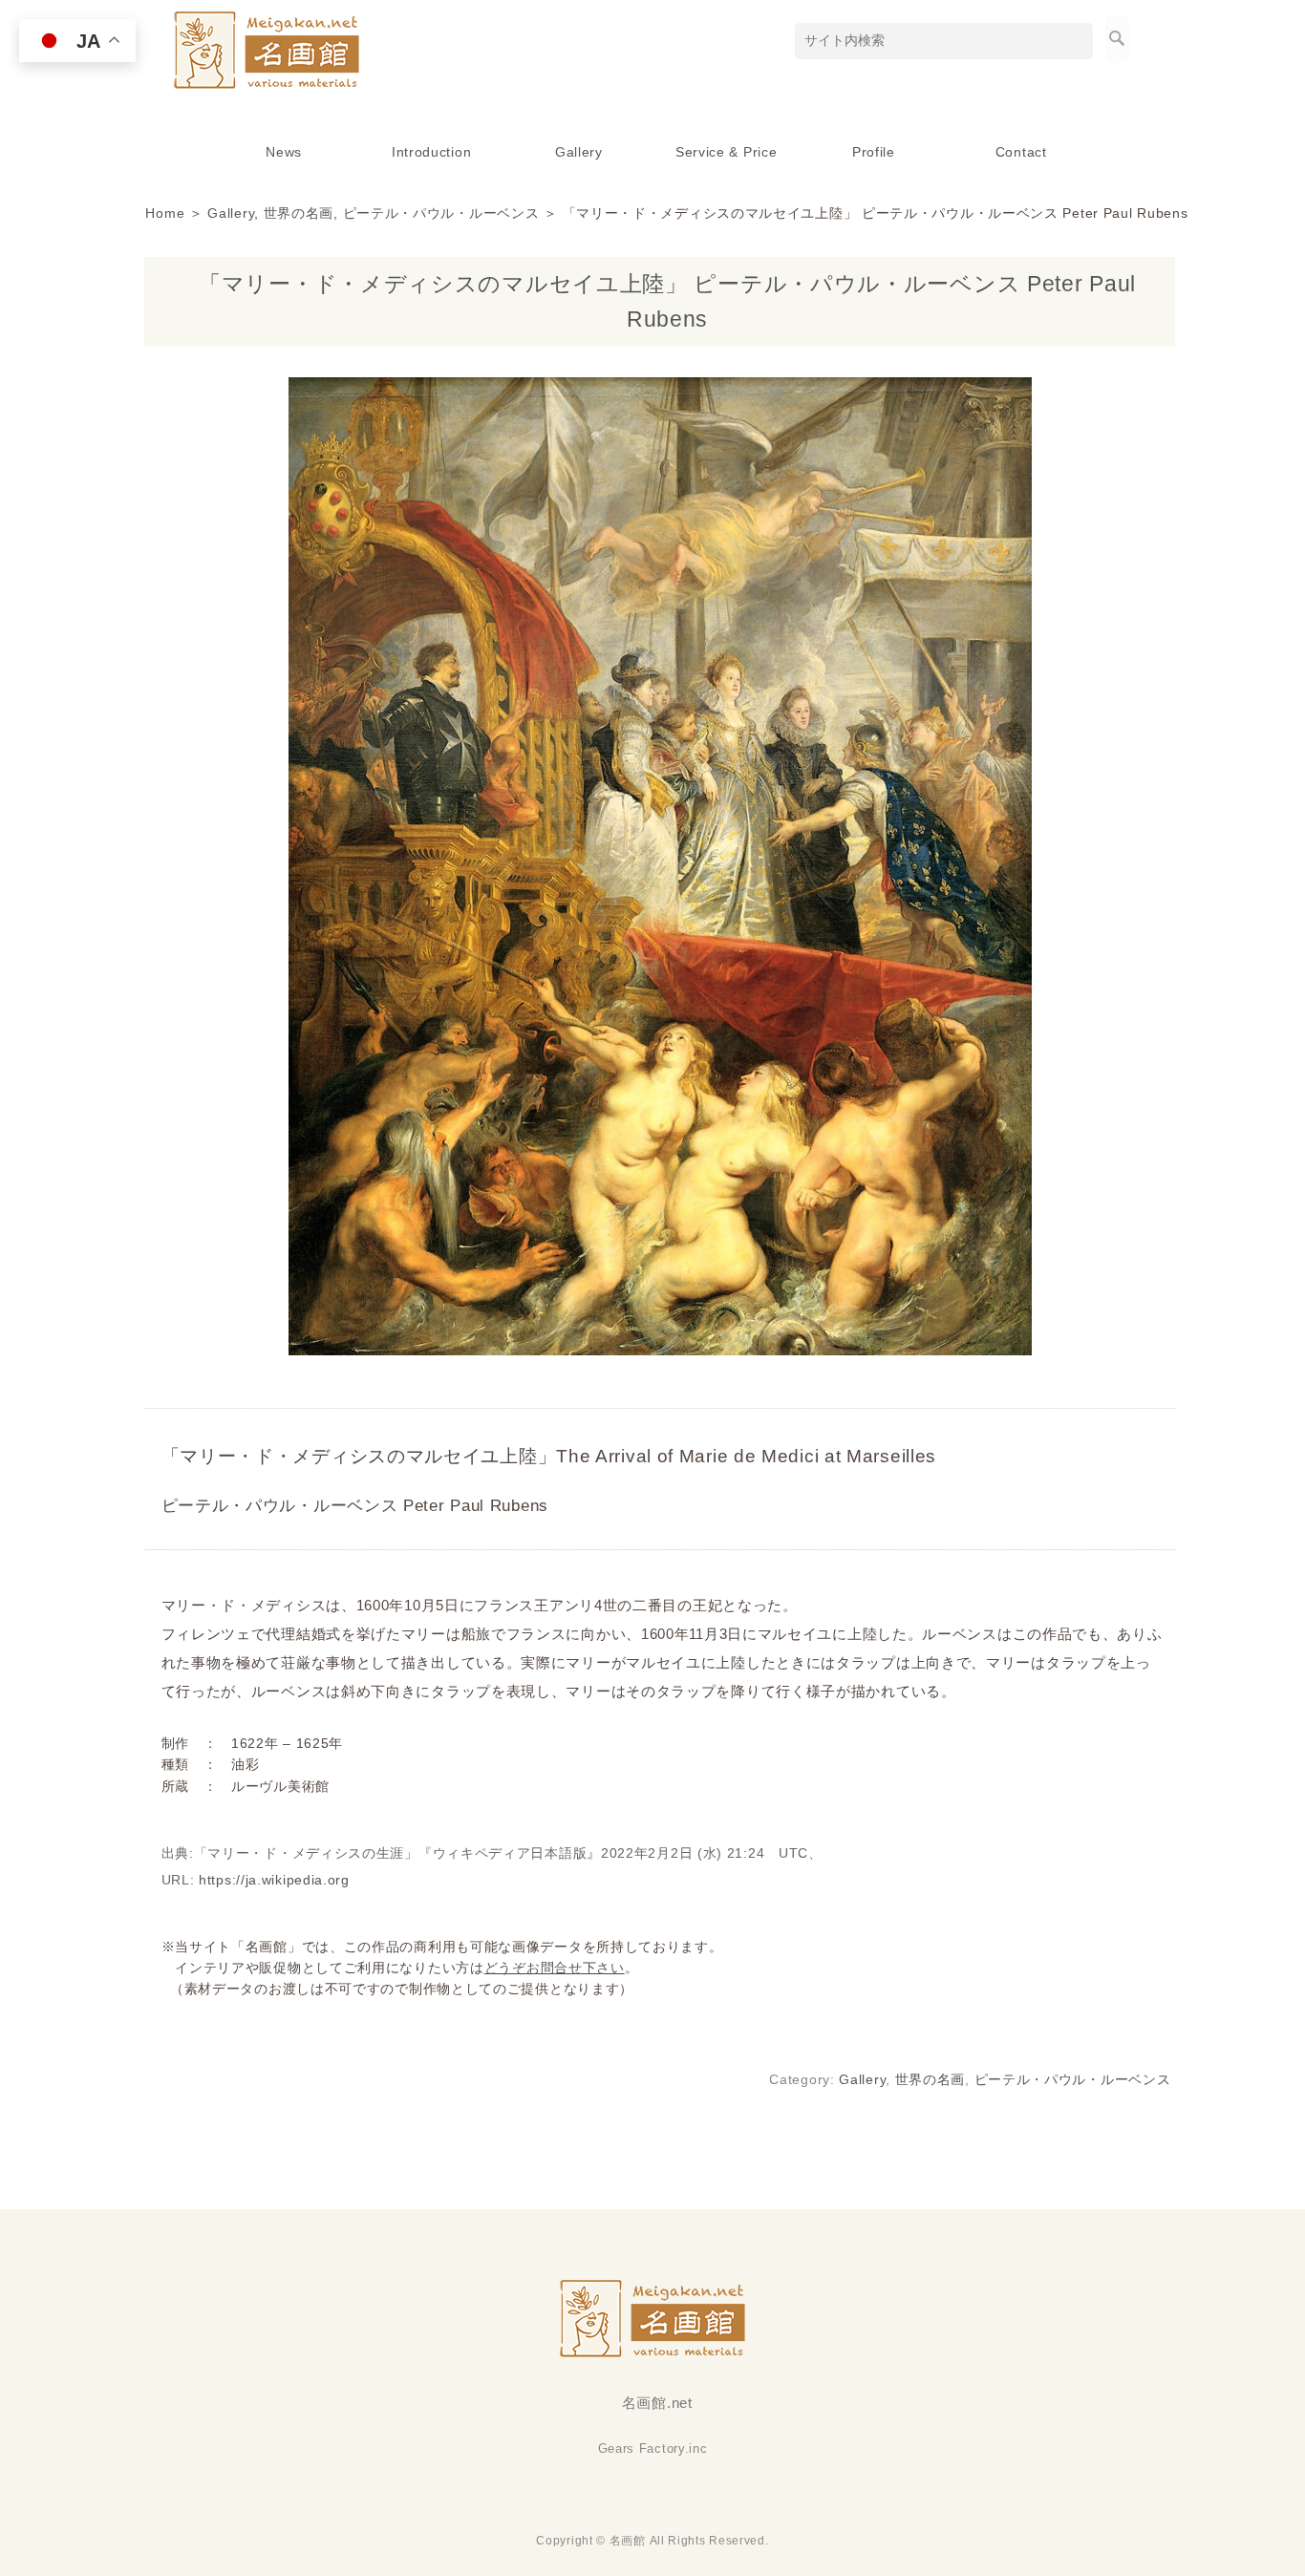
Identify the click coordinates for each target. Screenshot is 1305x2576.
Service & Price (727, 152)
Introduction (431, 152)
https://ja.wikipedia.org (274, 1880)
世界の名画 (299, 213)
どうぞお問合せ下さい (555, 1968)
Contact (1021, 152)
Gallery (579, 152)
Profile (874, 152)
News (284, 152)
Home (165, 213)
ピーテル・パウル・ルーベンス (441, 213)
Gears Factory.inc (653, 2448)
